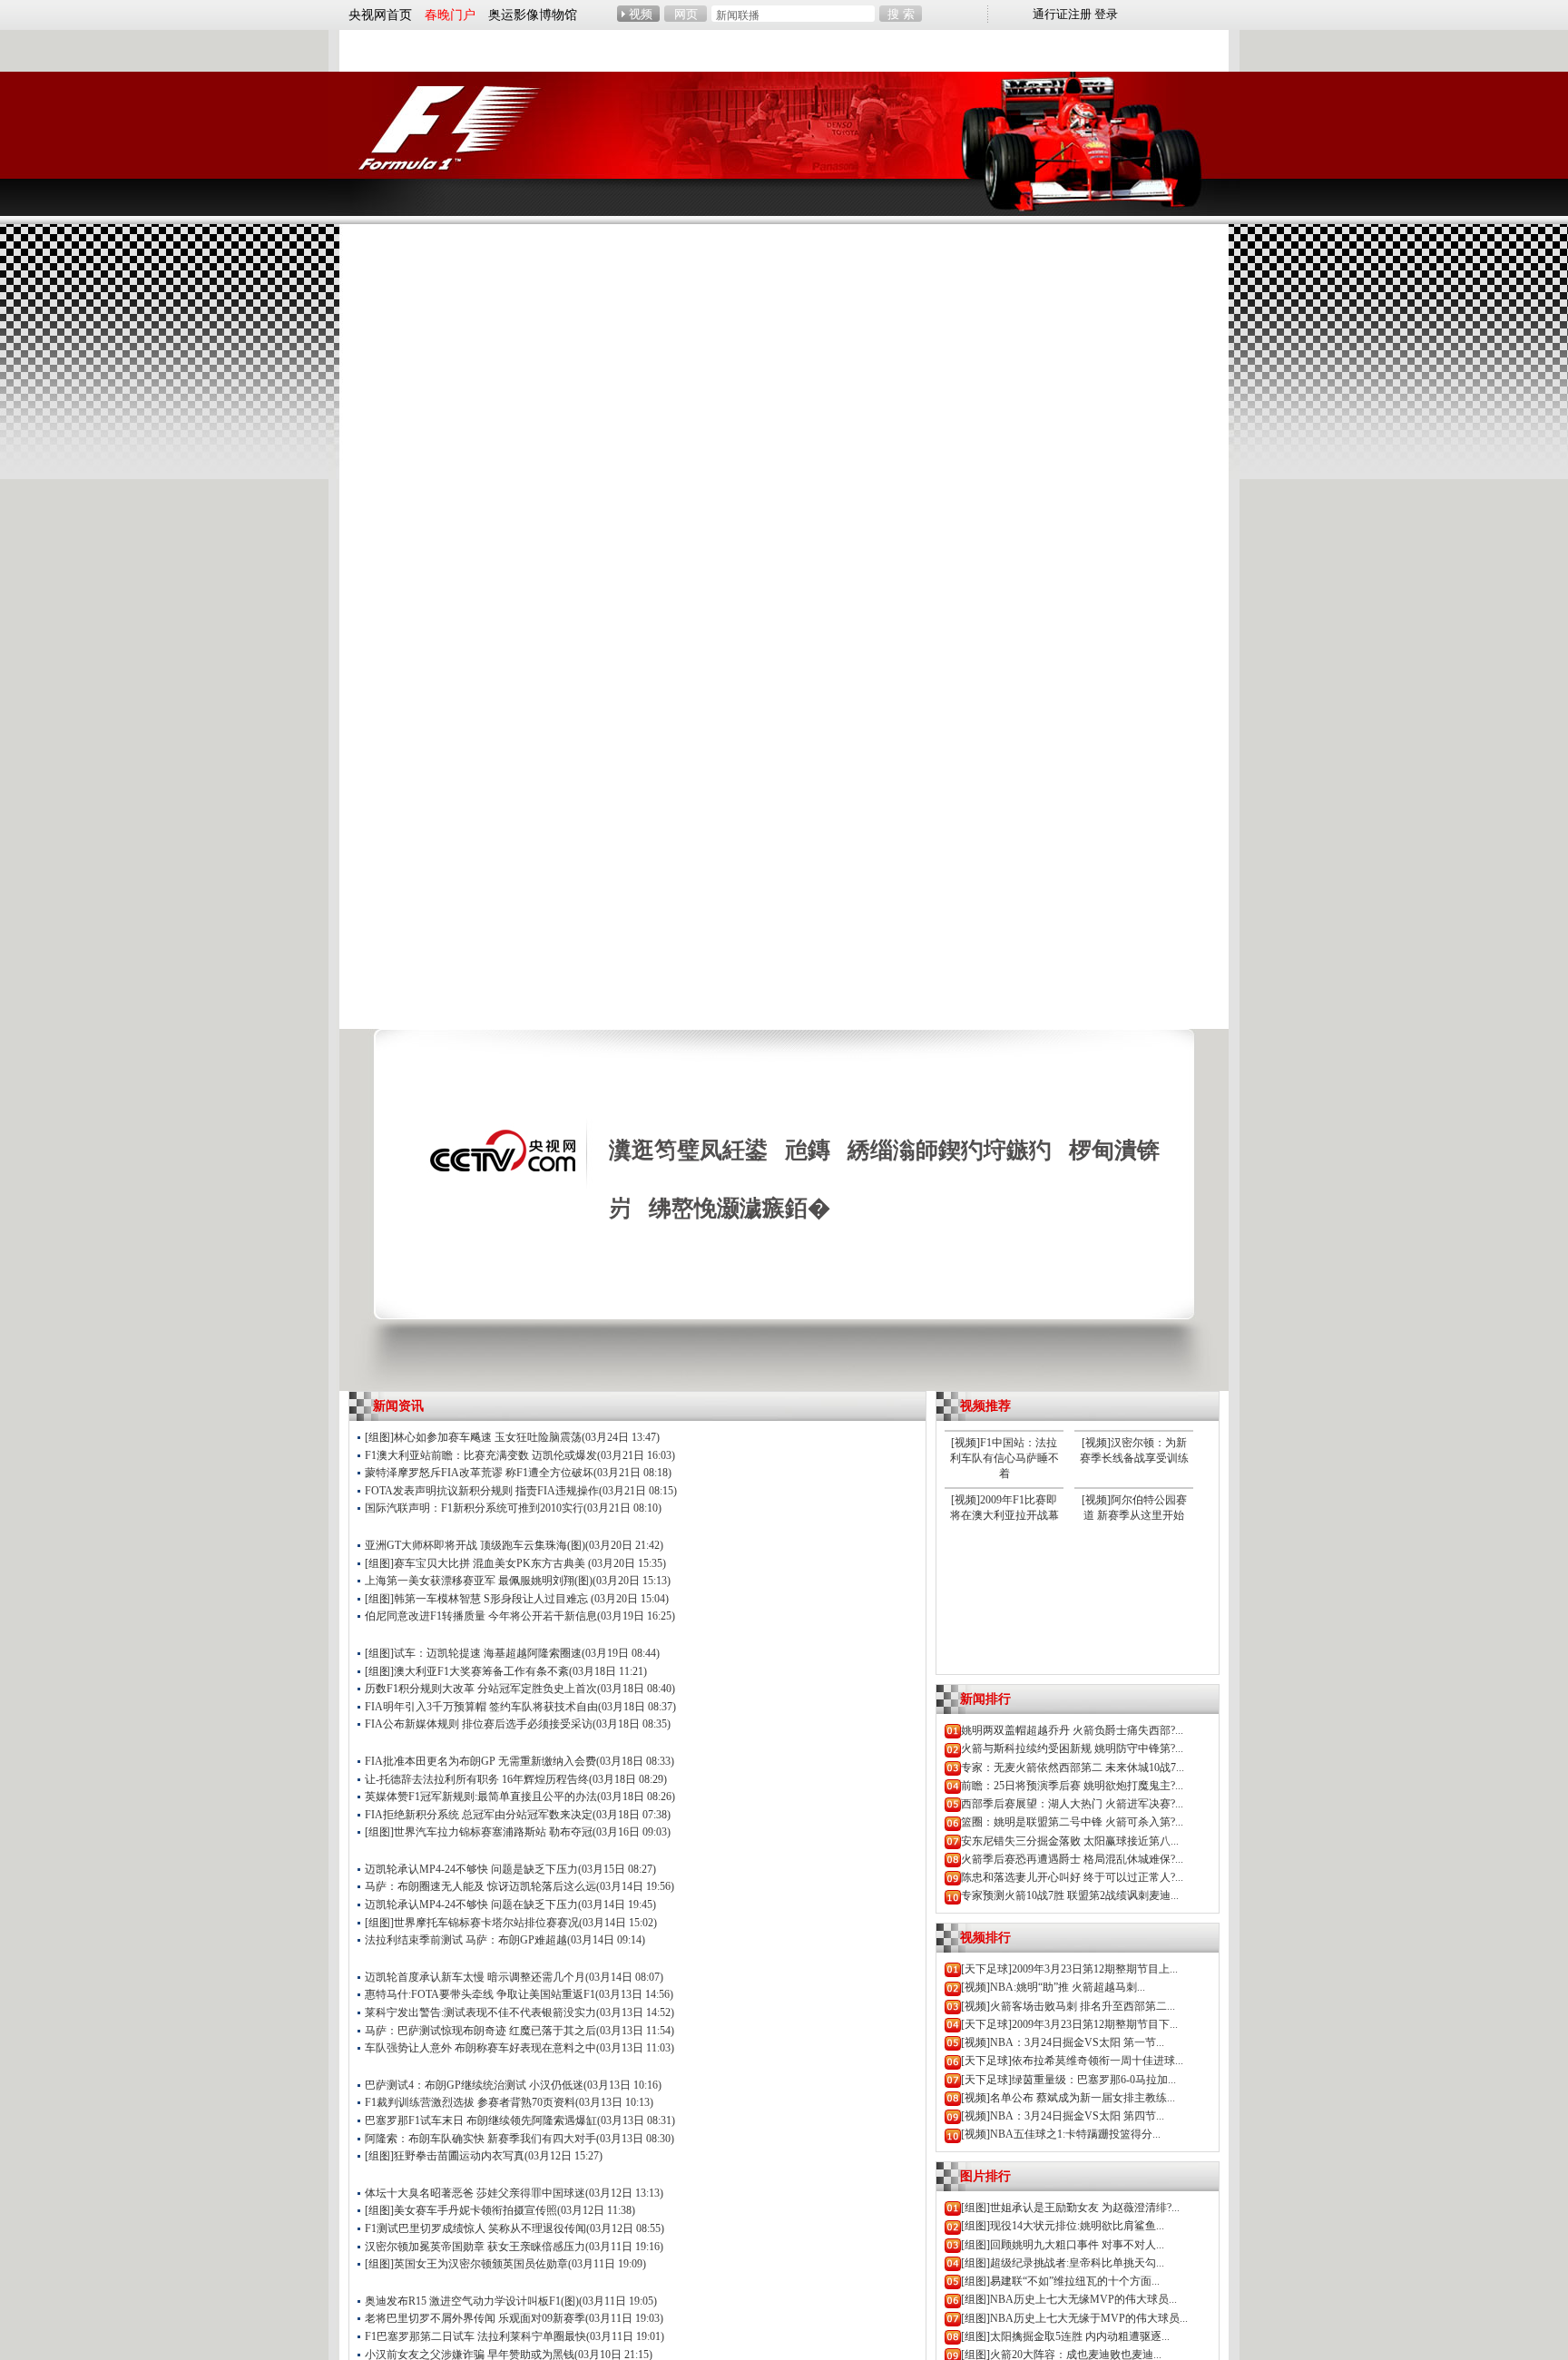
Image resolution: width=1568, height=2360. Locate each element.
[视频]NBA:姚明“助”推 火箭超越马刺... (1053, 1987)
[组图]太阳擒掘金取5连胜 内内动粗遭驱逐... (1065, 2336)
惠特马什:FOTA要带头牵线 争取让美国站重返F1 (480, 1994)
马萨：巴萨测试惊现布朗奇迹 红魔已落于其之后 (480, 2031)
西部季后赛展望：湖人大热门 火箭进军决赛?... (1072, 1804)
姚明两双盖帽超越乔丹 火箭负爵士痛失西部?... (1072, 1730)
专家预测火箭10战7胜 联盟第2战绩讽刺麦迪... (1070, 1895)
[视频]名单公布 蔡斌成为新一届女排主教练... (1068, 2098)
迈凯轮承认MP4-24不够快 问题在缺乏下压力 (471, 1905)
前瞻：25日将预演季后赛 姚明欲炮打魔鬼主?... (1072, 1786)
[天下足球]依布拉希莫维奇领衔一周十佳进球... (1072, 2061)
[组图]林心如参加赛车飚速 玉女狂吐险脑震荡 (473, 1437)
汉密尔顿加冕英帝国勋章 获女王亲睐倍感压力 (475, 2247)
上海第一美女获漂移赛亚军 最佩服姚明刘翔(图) (479, 1581)
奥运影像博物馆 (533, 15)
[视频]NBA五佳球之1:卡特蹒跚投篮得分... (1061, 2134)
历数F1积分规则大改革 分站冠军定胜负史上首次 (481, 1689)
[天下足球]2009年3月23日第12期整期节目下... (1069, 2024)
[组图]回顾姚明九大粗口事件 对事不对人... (1063, 2245)
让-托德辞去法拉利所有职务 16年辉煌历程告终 (477, 1779)
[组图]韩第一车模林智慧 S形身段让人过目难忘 (478, 1599)
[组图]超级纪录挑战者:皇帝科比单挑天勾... (1063, 2263)
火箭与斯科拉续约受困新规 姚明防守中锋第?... (1072, 1748)
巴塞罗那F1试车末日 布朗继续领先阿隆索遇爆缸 (481, 2120)
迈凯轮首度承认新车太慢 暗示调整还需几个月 (475, 1977)
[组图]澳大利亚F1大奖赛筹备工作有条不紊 (467, 1671)
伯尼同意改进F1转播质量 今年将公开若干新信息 (481, 1616)
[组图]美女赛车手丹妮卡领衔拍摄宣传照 (461, 2210)
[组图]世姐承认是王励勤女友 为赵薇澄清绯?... (1070, 2208)
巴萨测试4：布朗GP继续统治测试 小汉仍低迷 (474, 2085)
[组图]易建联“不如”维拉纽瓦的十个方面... (1060, 2281)
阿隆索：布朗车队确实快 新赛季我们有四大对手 (480, 2139)
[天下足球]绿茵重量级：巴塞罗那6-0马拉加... (1068, 2080)
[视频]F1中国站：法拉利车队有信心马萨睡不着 (1004, 1458)
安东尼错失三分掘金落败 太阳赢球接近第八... (1070, 1841)
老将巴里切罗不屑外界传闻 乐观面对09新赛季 (475, 2318)
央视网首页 (380, 15)
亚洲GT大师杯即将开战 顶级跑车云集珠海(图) (475, 1545)
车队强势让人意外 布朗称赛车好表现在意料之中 (480, 2048)
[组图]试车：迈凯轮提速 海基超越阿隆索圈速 (473, 1653)
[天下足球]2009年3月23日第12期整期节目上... (1069, 1969)
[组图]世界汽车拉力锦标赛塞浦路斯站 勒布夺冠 (479, 1832)
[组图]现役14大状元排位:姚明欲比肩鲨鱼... (1063, 2226)
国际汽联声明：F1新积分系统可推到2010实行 (474, 1508)
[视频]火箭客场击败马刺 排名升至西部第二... (1068, 2006)
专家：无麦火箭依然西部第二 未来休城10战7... (1073, 1768)
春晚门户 (450, 15)
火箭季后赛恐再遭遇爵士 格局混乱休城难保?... (1072, 1859)
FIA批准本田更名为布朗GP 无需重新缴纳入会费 (480, 1761)
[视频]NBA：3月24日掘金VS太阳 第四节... (1063, 2116)
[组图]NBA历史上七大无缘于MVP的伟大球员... (1074, 2318)
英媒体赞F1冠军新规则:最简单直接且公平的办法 (481, 1797)
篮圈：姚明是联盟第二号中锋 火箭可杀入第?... (1072, 1822)
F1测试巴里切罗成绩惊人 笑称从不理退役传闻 (475, 2228)
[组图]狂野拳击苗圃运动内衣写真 (445, 2156)
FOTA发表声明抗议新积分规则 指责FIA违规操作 (482, 1491)
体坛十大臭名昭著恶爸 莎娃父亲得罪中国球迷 (475, 2193)
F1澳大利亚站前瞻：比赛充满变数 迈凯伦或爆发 (481, 1455)
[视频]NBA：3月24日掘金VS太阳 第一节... (1063, 2042)
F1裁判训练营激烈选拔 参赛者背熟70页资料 (470, 2102)
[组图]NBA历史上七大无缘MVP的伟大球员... (1069, 2299)
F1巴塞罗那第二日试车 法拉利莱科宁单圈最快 (475, 2336)
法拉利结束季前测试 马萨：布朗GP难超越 (466, 1940)
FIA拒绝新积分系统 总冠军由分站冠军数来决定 (479, 1815)
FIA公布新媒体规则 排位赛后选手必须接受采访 (479, 1724)
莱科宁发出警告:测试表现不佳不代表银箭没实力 (480, 2012)
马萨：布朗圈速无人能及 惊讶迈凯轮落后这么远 (480, 1886)
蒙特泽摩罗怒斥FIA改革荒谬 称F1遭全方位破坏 (479, 1473)
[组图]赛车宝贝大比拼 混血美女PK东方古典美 (476, 1563)
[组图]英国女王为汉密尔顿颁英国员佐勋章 (466, 2264)
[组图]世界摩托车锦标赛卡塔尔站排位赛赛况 (472, 1923)
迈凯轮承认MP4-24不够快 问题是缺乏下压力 (471, 1869)
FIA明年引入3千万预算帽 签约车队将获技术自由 (481, 1707)
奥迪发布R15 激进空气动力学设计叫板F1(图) (472, 2301)
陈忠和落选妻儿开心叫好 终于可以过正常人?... (1072, 1877)
